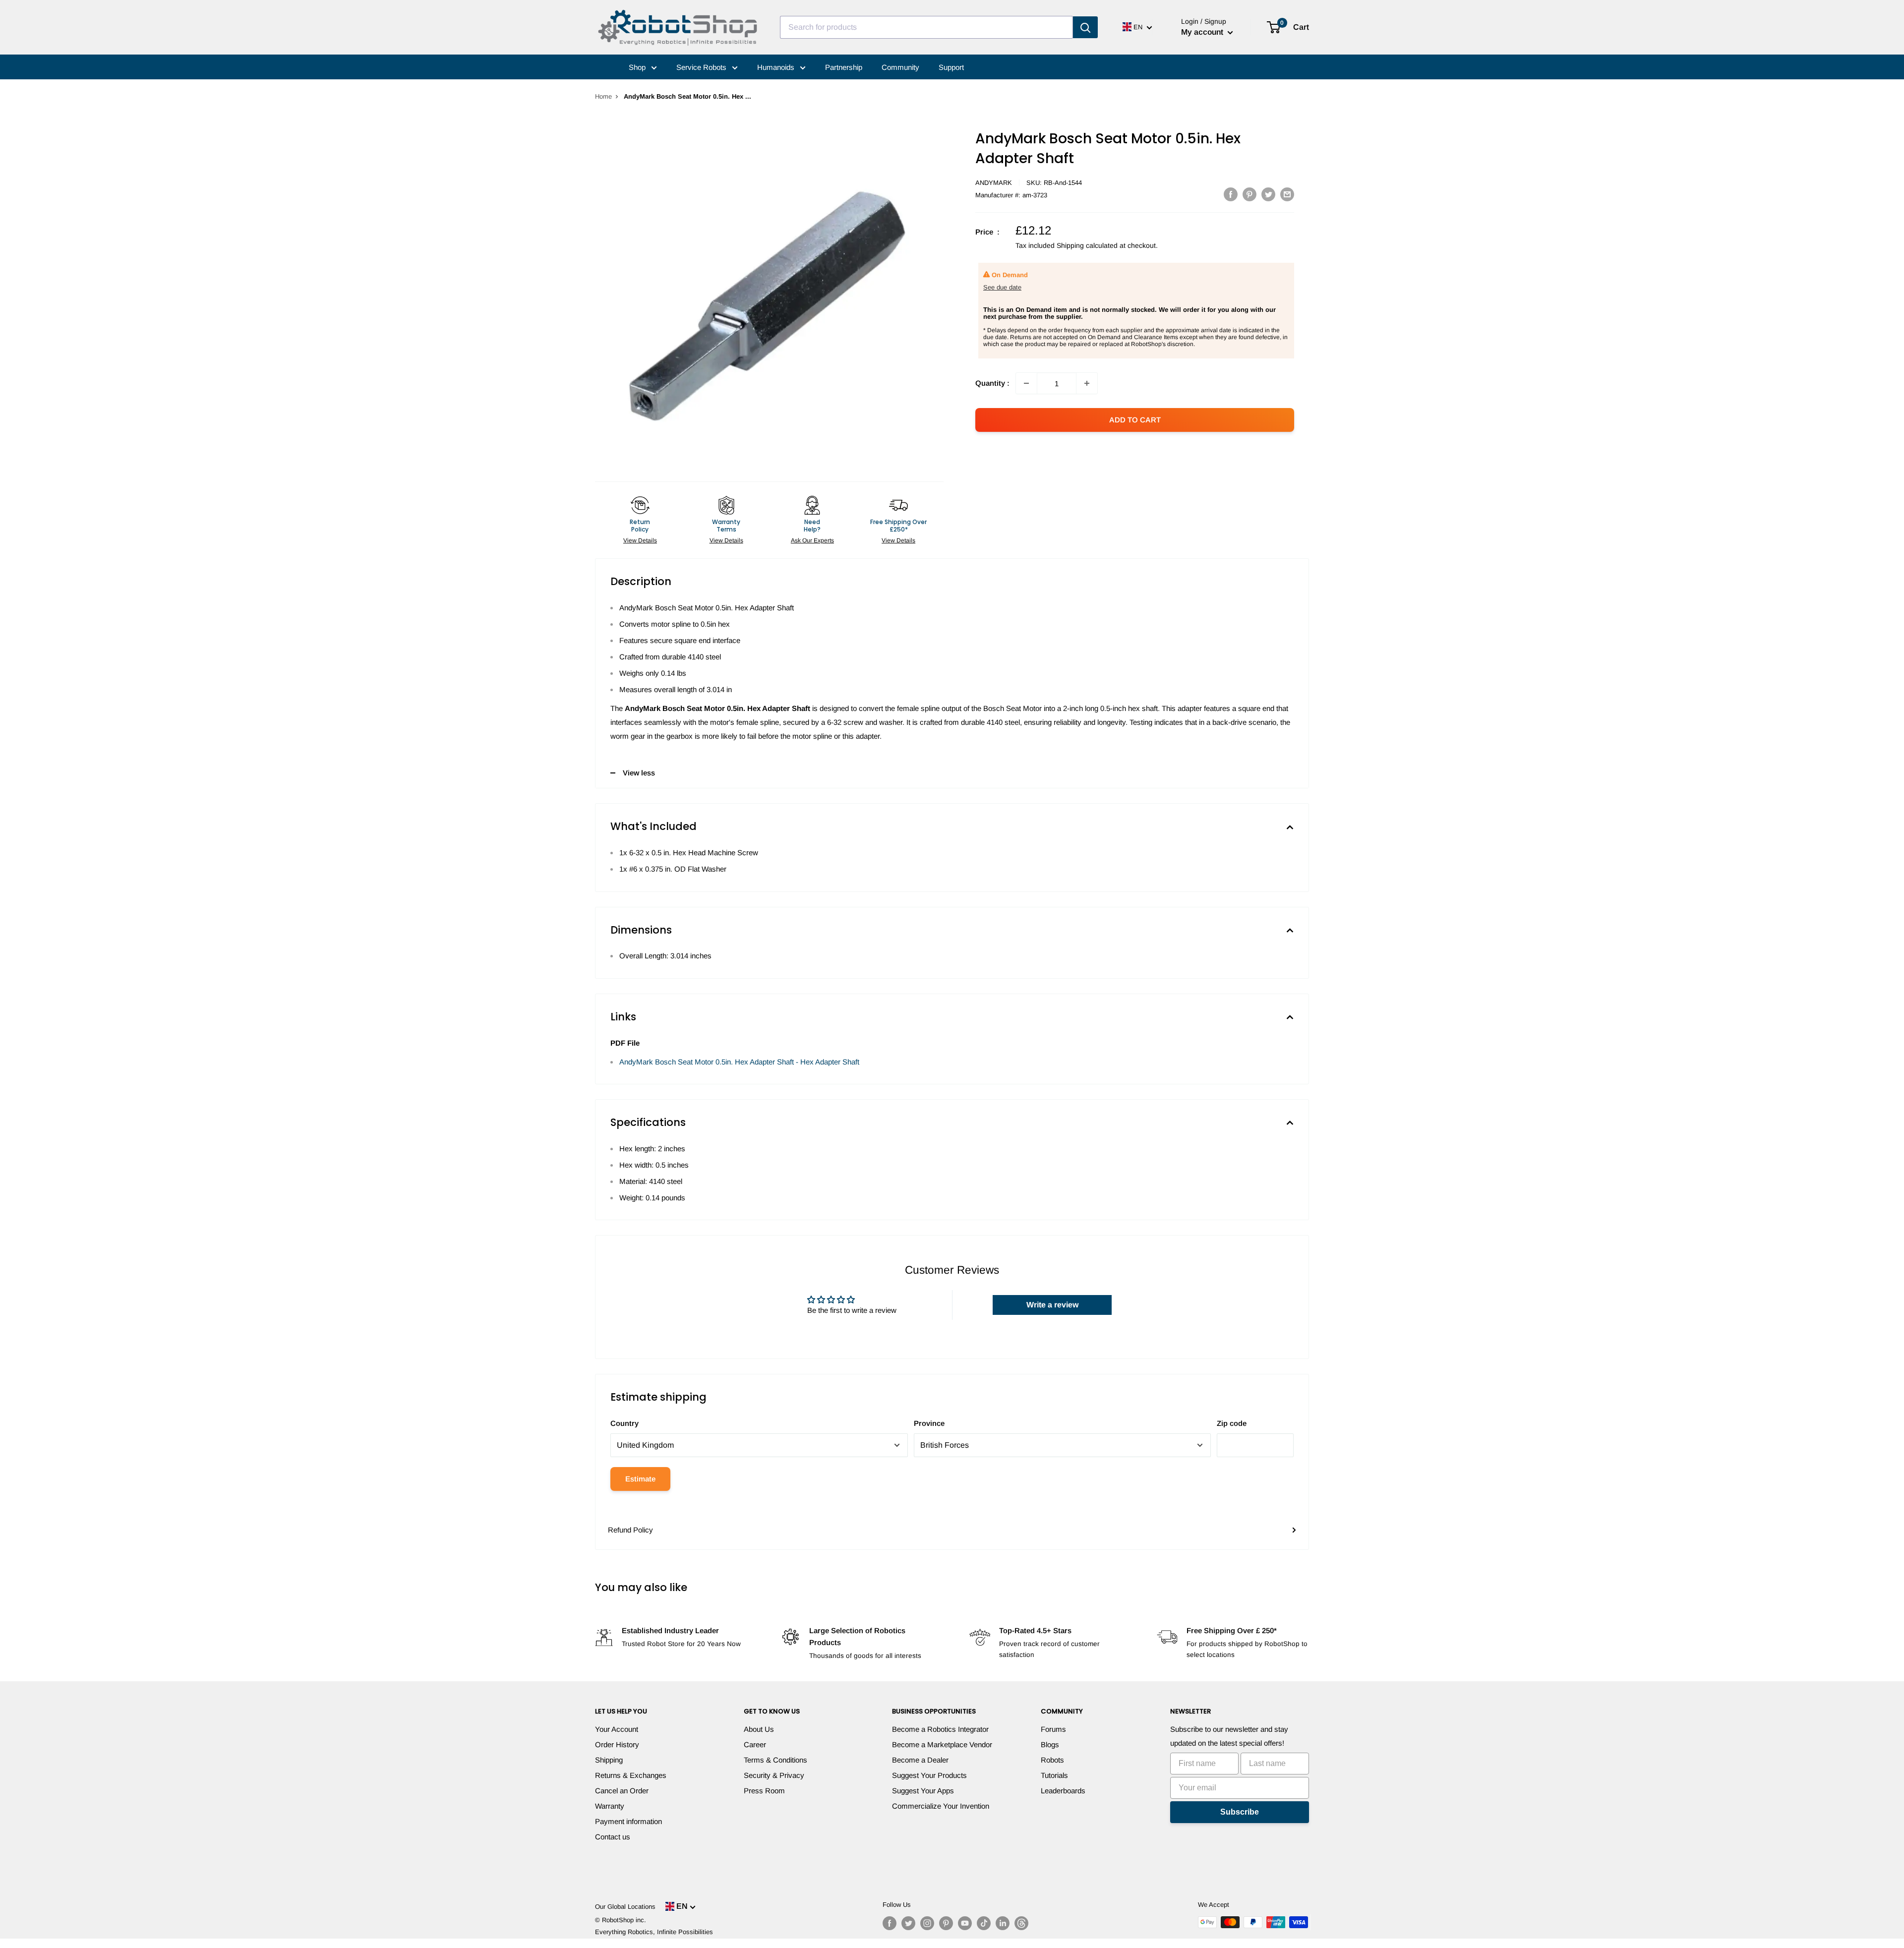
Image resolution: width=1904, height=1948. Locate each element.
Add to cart (1135, 420)
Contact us (613, 1837)
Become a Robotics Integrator (940, 1729)
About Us (759, 1729)
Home (603, 96)
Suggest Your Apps (923, 1791)
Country (625, 1423)
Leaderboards (1063, 1791)
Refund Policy (630, 1530)
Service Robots (702, 67)
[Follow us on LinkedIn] (1003, 1923)
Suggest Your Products (929, 1775)
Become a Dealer (920, 1760)
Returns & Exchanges (631, 1775)
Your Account (617, 1729)
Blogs (1050, 1744)
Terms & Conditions (775, 1760)
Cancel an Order (622, 1791)
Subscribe (1240, 1812)
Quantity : (992, 383)
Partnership (844, 67)
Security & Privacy (774, 1775)
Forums (1053, 1729)
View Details (640, 540)
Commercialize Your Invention (941, 1806)
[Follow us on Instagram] (927, 1923)
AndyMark (994, 183)
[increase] (1087, 383)
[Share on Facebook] (1231, 194)
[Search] (1085, 27)
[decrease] (1026, 383)
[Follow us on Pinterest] (946, 1923)
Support (951, 67)
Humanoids (777, 67)
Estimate (640, 1479)
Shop (638, 67)
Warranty (610, 1806)
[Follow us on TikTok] (984, 1923)
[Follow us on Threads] (1021, 1923)
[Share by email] (1287, 194)
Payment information (628, 1821)
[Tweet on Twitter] (1268, 194)
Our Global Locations (625, 1907)
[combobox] (926, 27)
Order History (617, 1744)
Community (900, 67)
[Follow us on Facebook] (890, 1923)
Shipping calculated (1087, 245)
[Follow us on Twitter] (908, 1923)
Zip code (1232, 1423)
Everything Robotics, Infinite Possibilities (654, 1932)
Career (755, 1744)
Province (929, 1423)
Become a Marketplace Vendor (942, 1744)
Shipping (609, 1760)
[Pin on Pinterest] (1249, 194)
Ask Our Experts (812, 540)
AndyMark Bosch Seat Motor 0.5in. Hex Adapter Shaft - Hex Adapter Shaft (739, 1062)
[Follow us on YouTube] (965, 1923)
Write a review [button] (1052, 1305)
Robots (1052, 1760)
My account (1203, 32)
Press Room (764, 1791)
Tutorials (1054, 1775)
